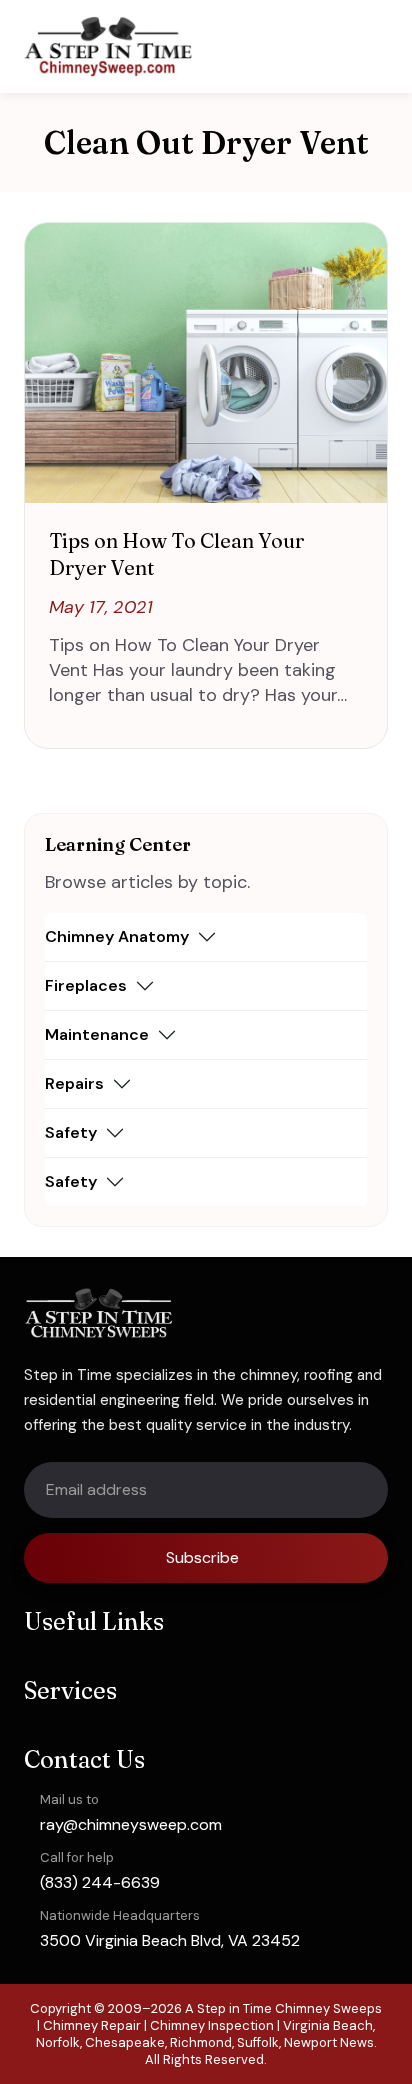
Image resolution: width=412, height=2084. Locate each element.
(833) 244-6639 (100, 1882)
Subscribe (202, 1557)
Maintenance (97, 1034)
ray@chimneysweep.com (131, 1824)
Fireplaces (86, 985)
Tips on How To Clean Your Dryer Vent (177, 554)
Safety (71, 1132)
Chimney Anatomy (117, 936)
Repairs (74, 1083)
